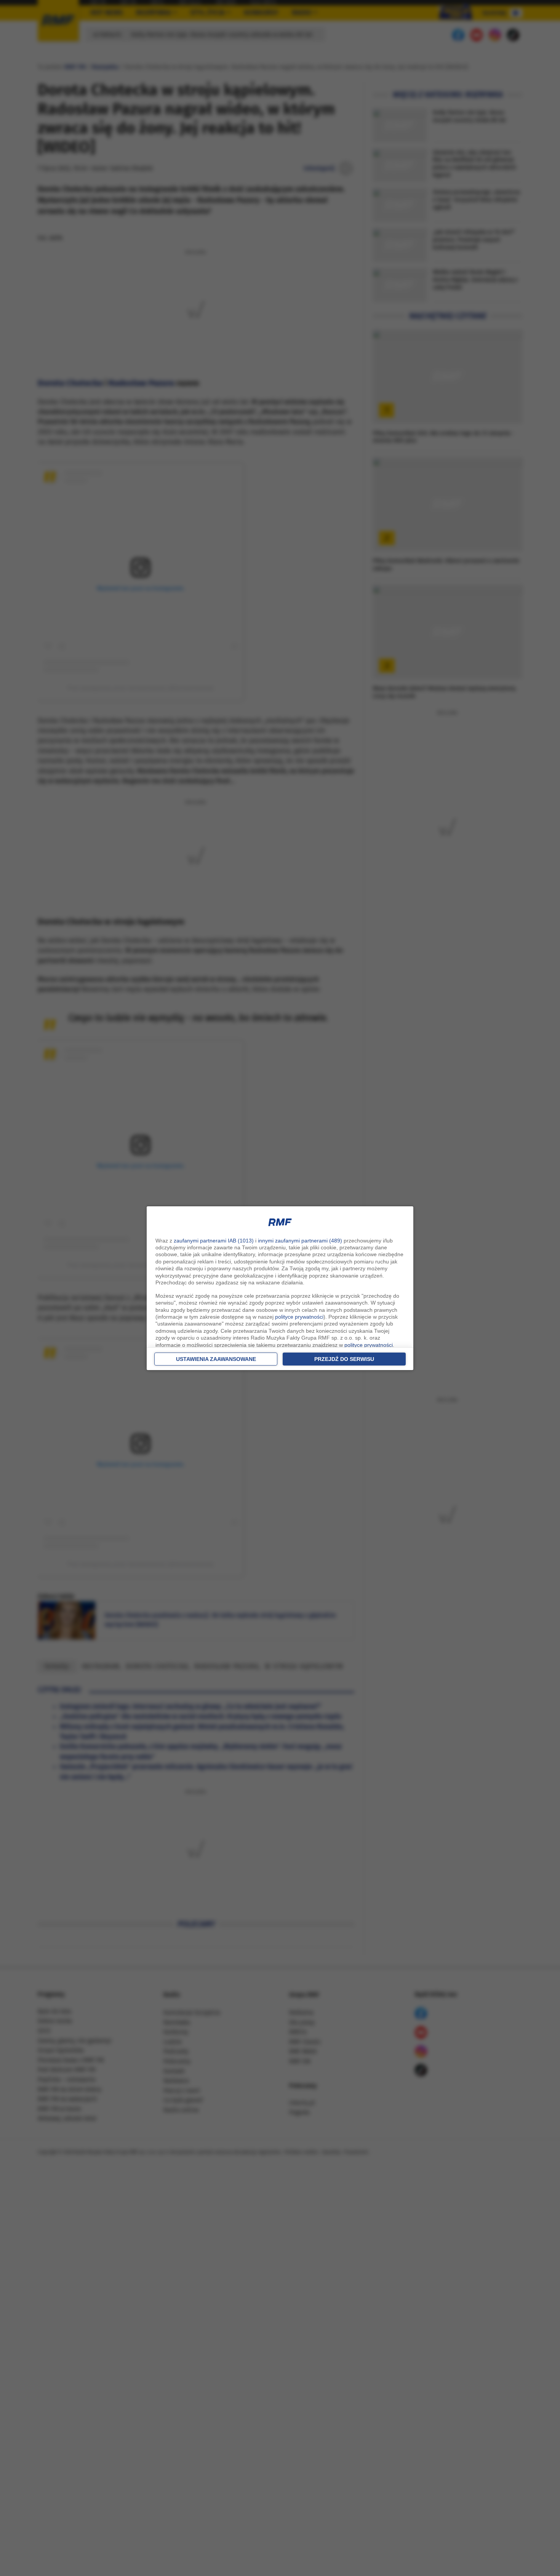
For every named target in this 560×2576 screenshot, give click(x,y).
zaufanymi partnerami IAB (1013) (214, 1241)
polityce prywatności (299, 1317)
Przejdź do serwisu (344, 1359)
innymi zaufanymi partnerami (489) (300, 1241)
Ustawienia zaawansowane (216, 1359)
